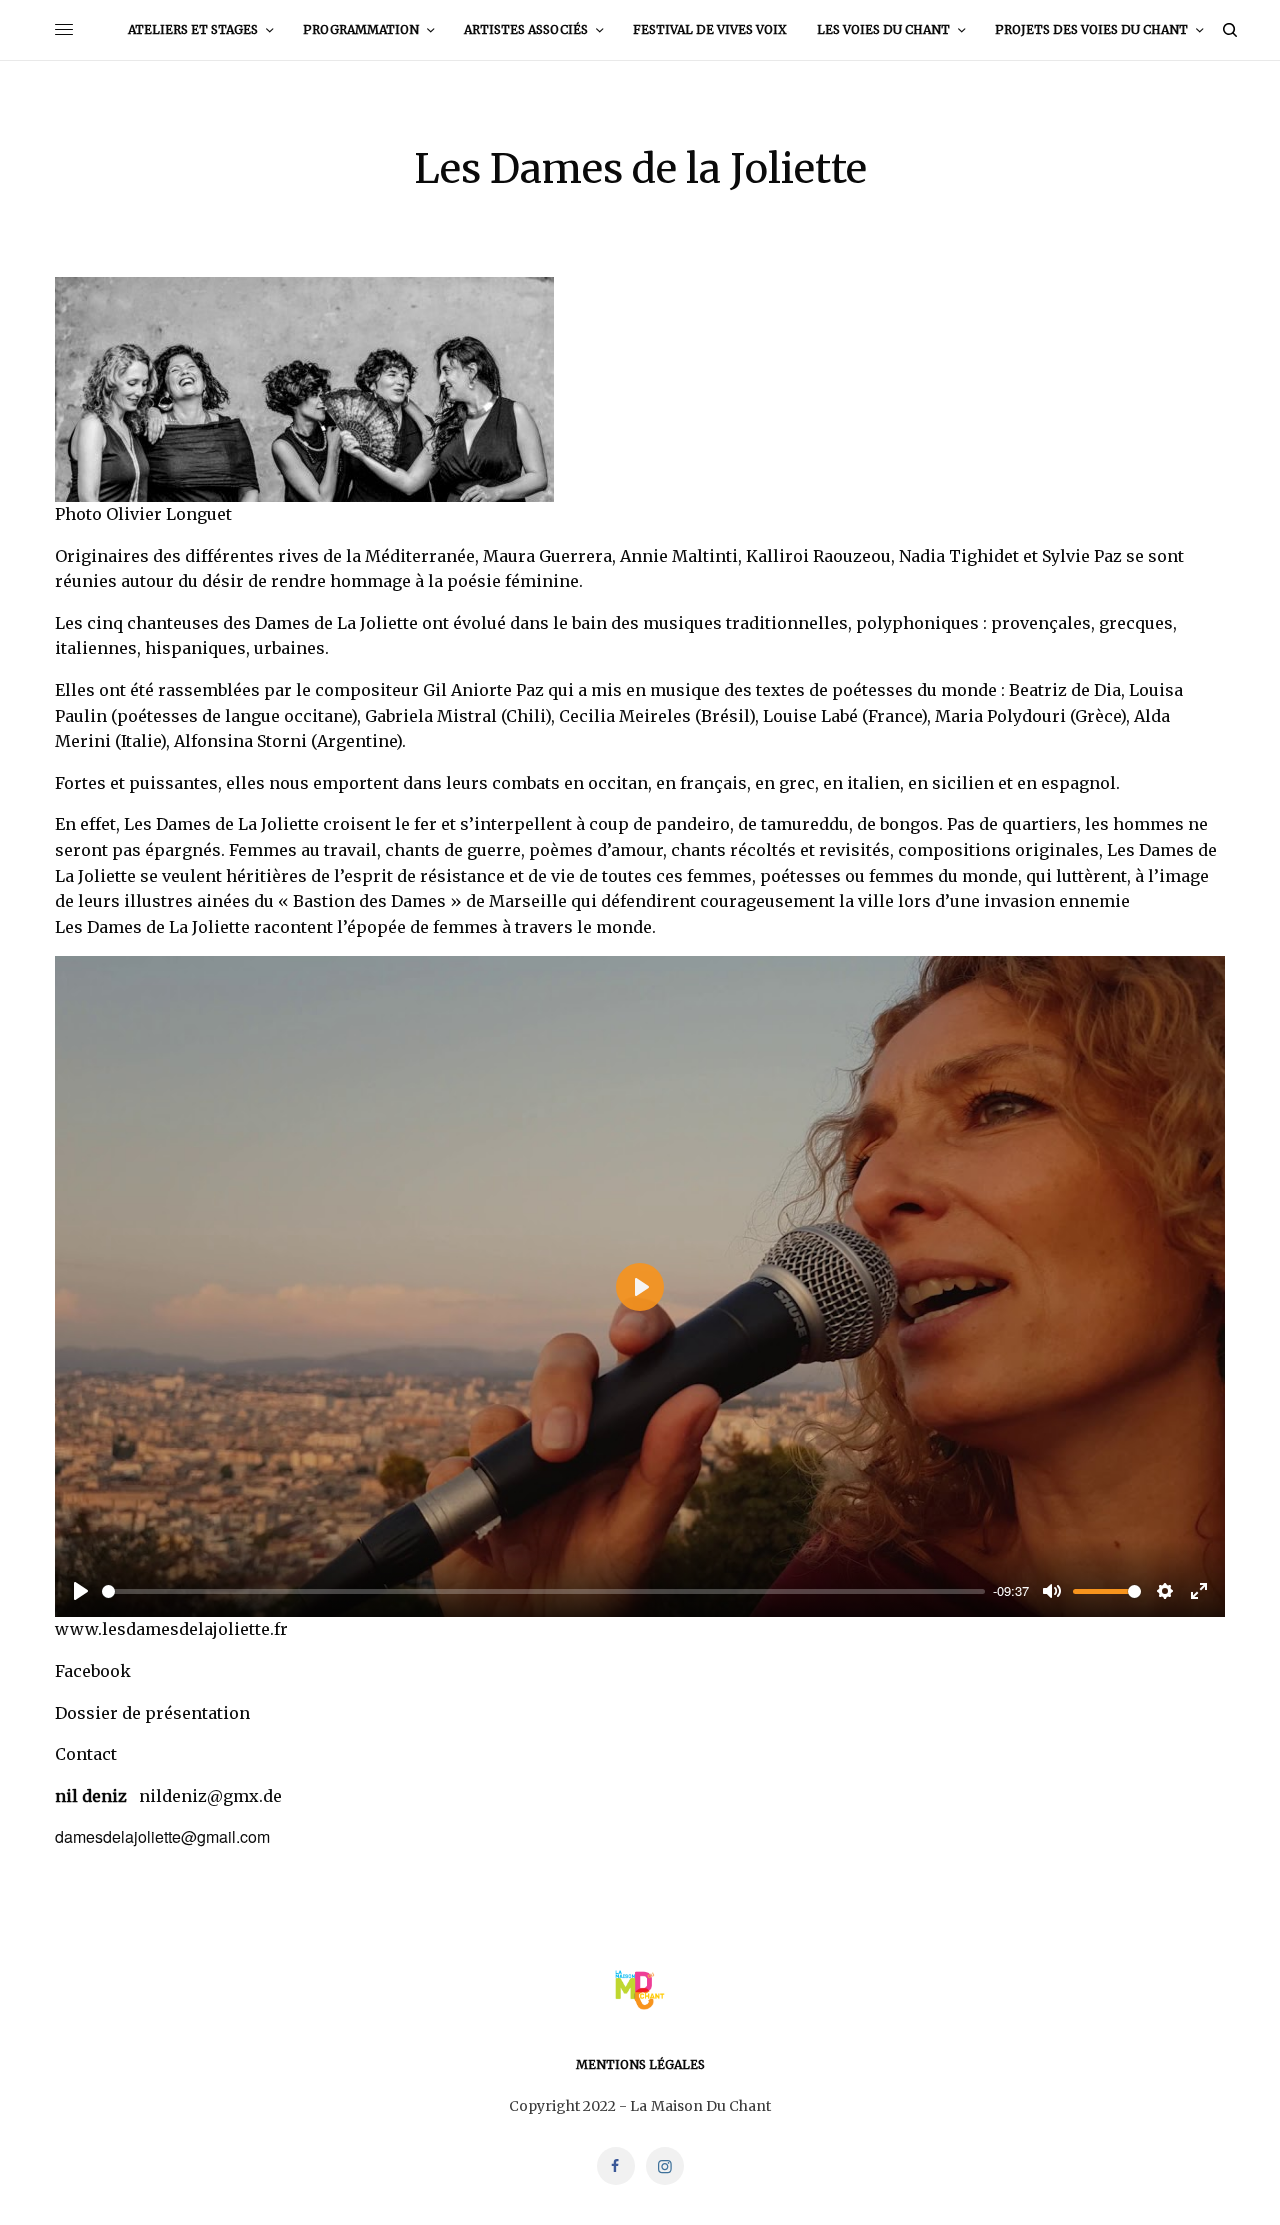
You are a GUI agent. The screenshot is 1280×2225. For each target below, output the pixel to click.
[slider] (543, 1591)
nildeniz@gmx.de (210, 1796)
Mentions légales (640, 2064)
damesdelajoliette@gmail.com (162, 1836)
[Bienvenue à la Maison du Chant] (639, 1990)
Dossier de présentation (152, 1713)
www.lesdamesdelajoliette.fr (171, 1629)
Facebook (93, 1671)
